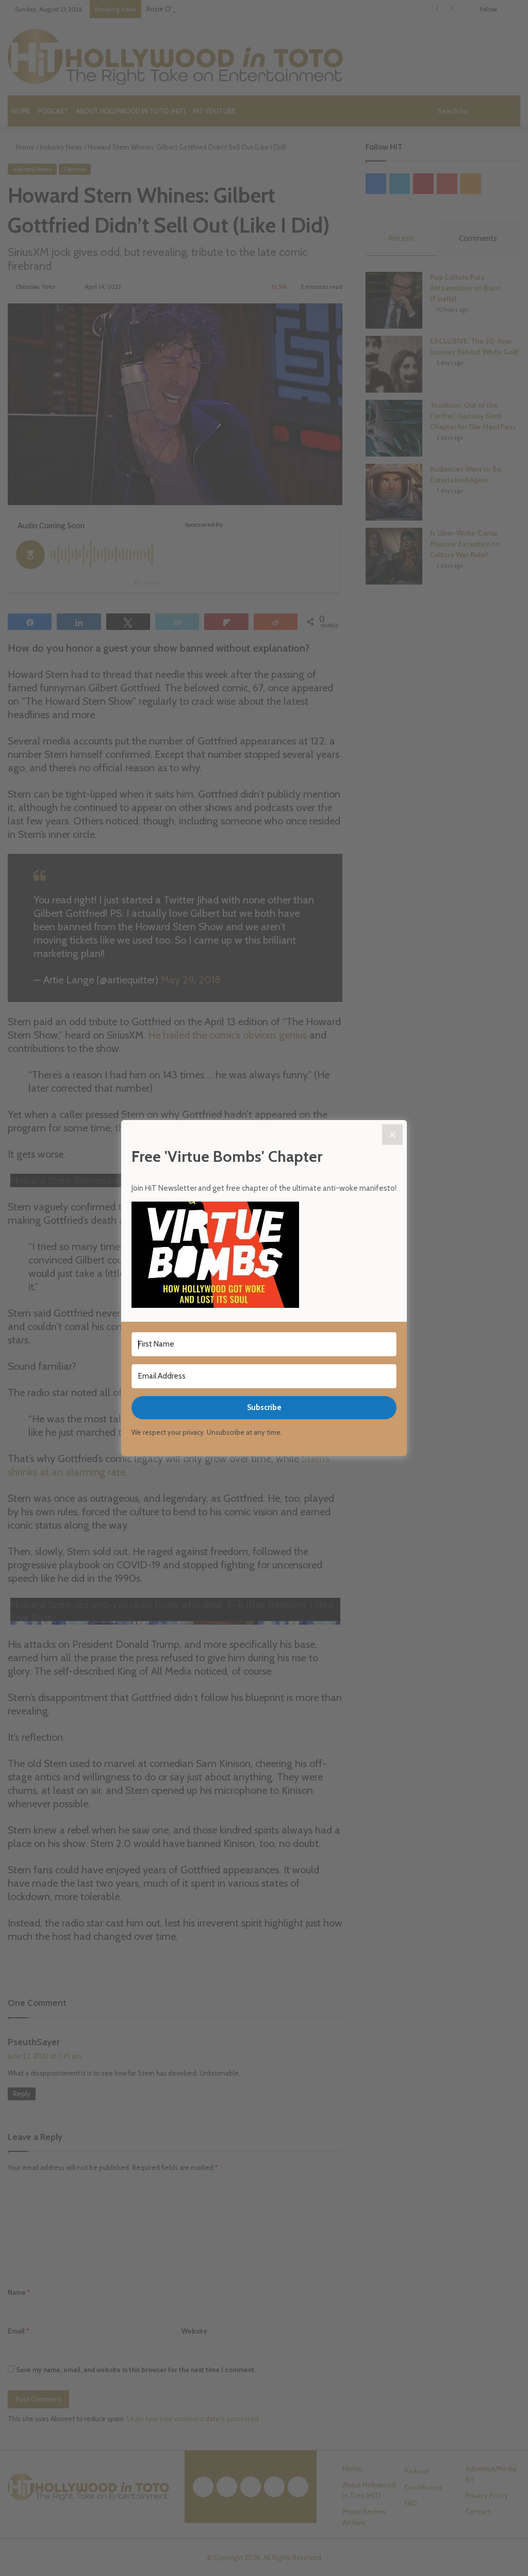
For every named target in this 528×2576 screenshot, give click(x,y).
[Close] (392, 1135)
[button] (264, 1256)
